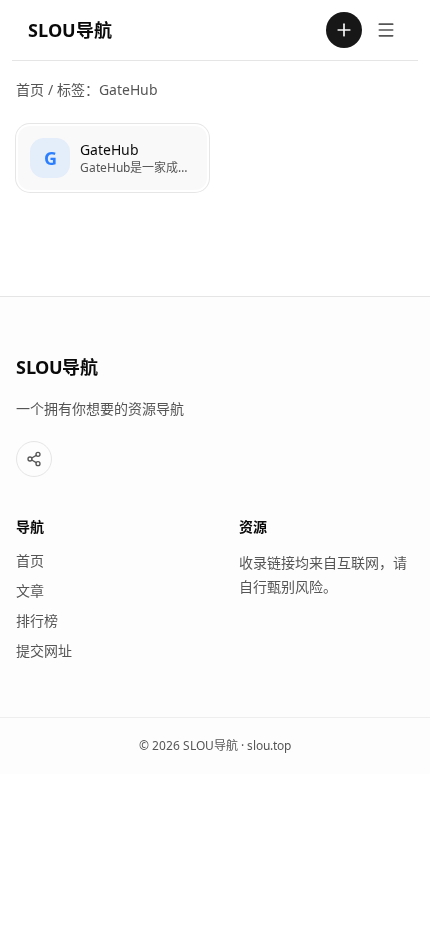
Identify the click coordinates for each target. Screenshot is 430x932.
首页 (30, 89)
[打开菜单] (386, 30)
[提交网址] (344, 30)
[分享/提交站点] (34, 459)
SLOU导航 (70, 30)
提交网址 (44, 650)
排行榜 (37, 620)
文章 (30, 590)
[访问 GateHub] (50, 158)
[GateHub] (112, 158)
